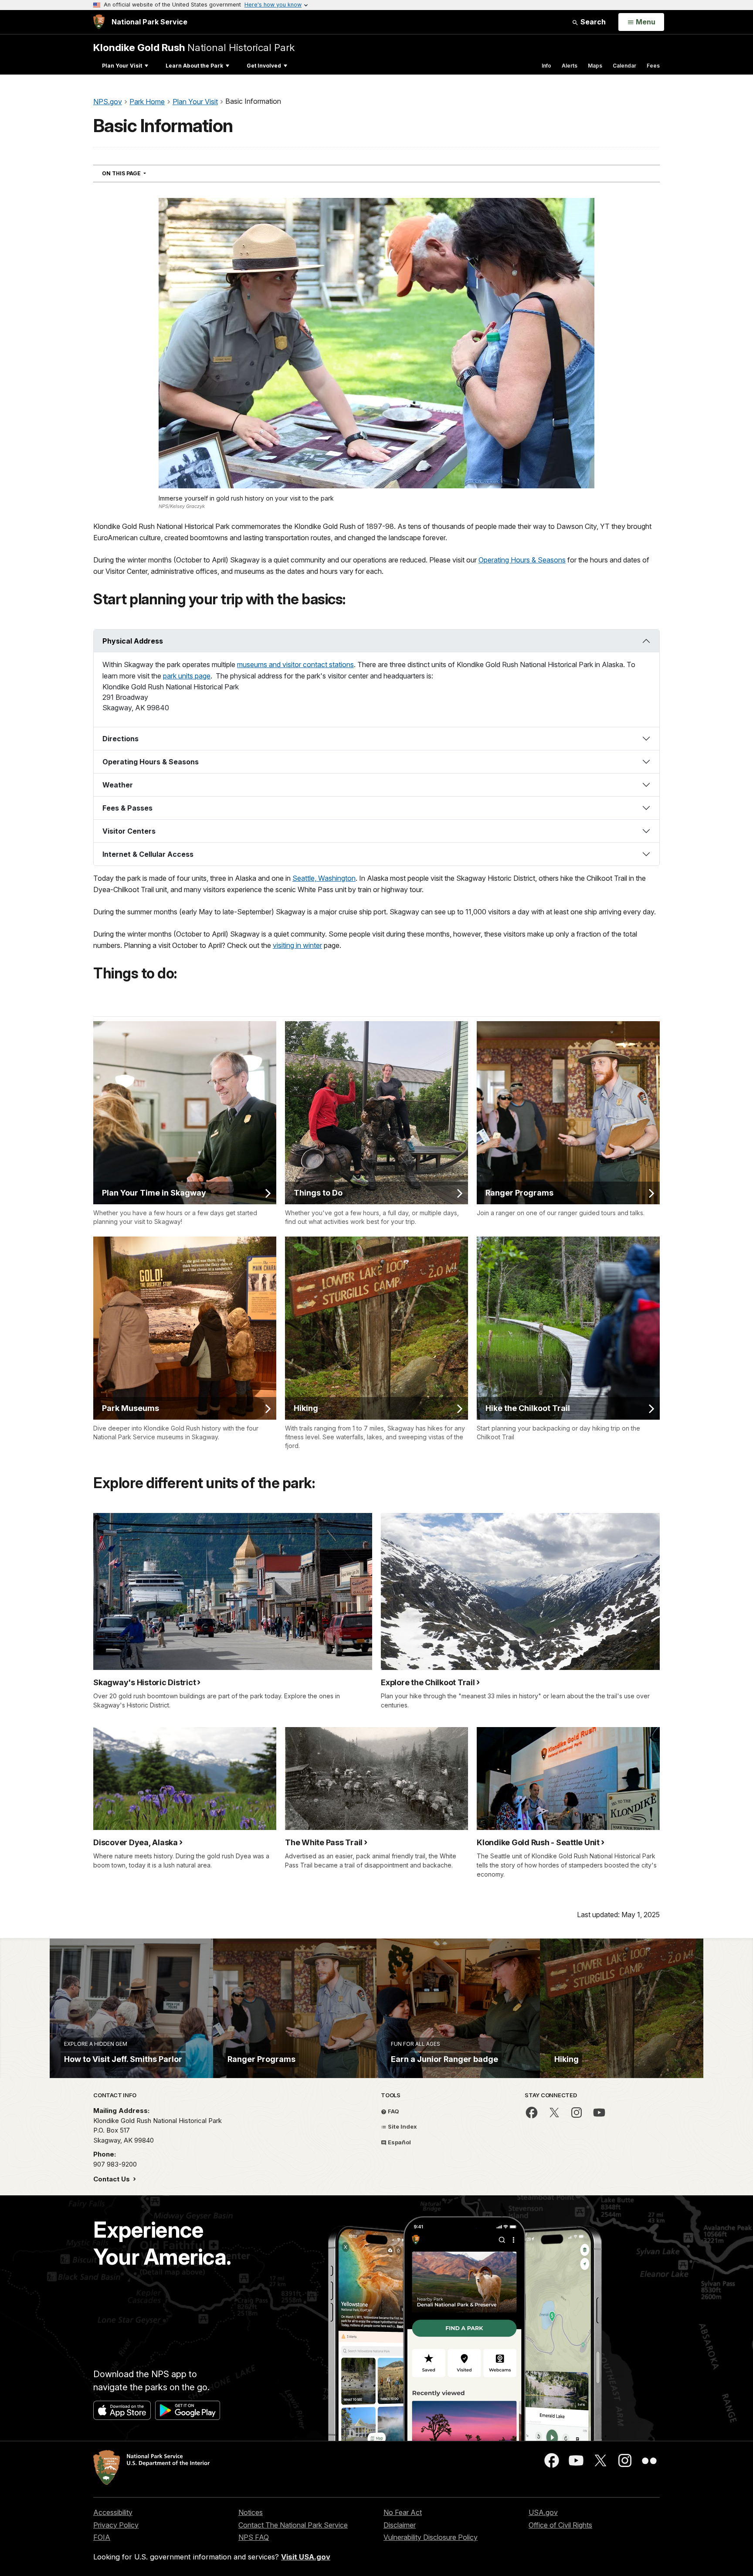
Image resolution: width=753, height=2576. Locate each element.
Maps (595, 66)
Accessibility (113, 2512)
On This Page (140, 173)
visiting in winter (297, 945)
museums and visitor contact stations (295, 664)
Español (399, 2142)
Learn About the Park (194, 66)
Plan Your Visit (122, 66)
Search (592, 22)
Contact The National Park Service (293, 2525)
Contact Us (112, 2179)
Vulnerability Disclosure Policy (431, 2537)
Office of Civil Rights (560, 2525)
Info (546, 66)
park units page (187, 676)
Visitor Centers (129, 831)
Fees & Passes (127, 808)
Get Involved (264, 66)
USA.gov (543, 2512)
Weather (118, 785)
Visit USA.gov (306, 2557)
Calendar (624, 66)
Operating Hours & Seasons (522, 560)
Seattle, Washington (324, 878)
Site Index (402, 2126)
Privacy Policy (116, 2525)
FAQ (393, 2111)
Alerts (570, 66)
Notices (251, 2512)
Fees (653, 66)
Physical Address (133, 641)
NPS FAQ (254, 2537)
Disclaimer (400, 2525)
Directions (120, 739)
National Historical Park (194, 47)
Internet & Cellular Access (148, 854)
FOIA (102, 2537)
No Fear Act (403, 2512)
